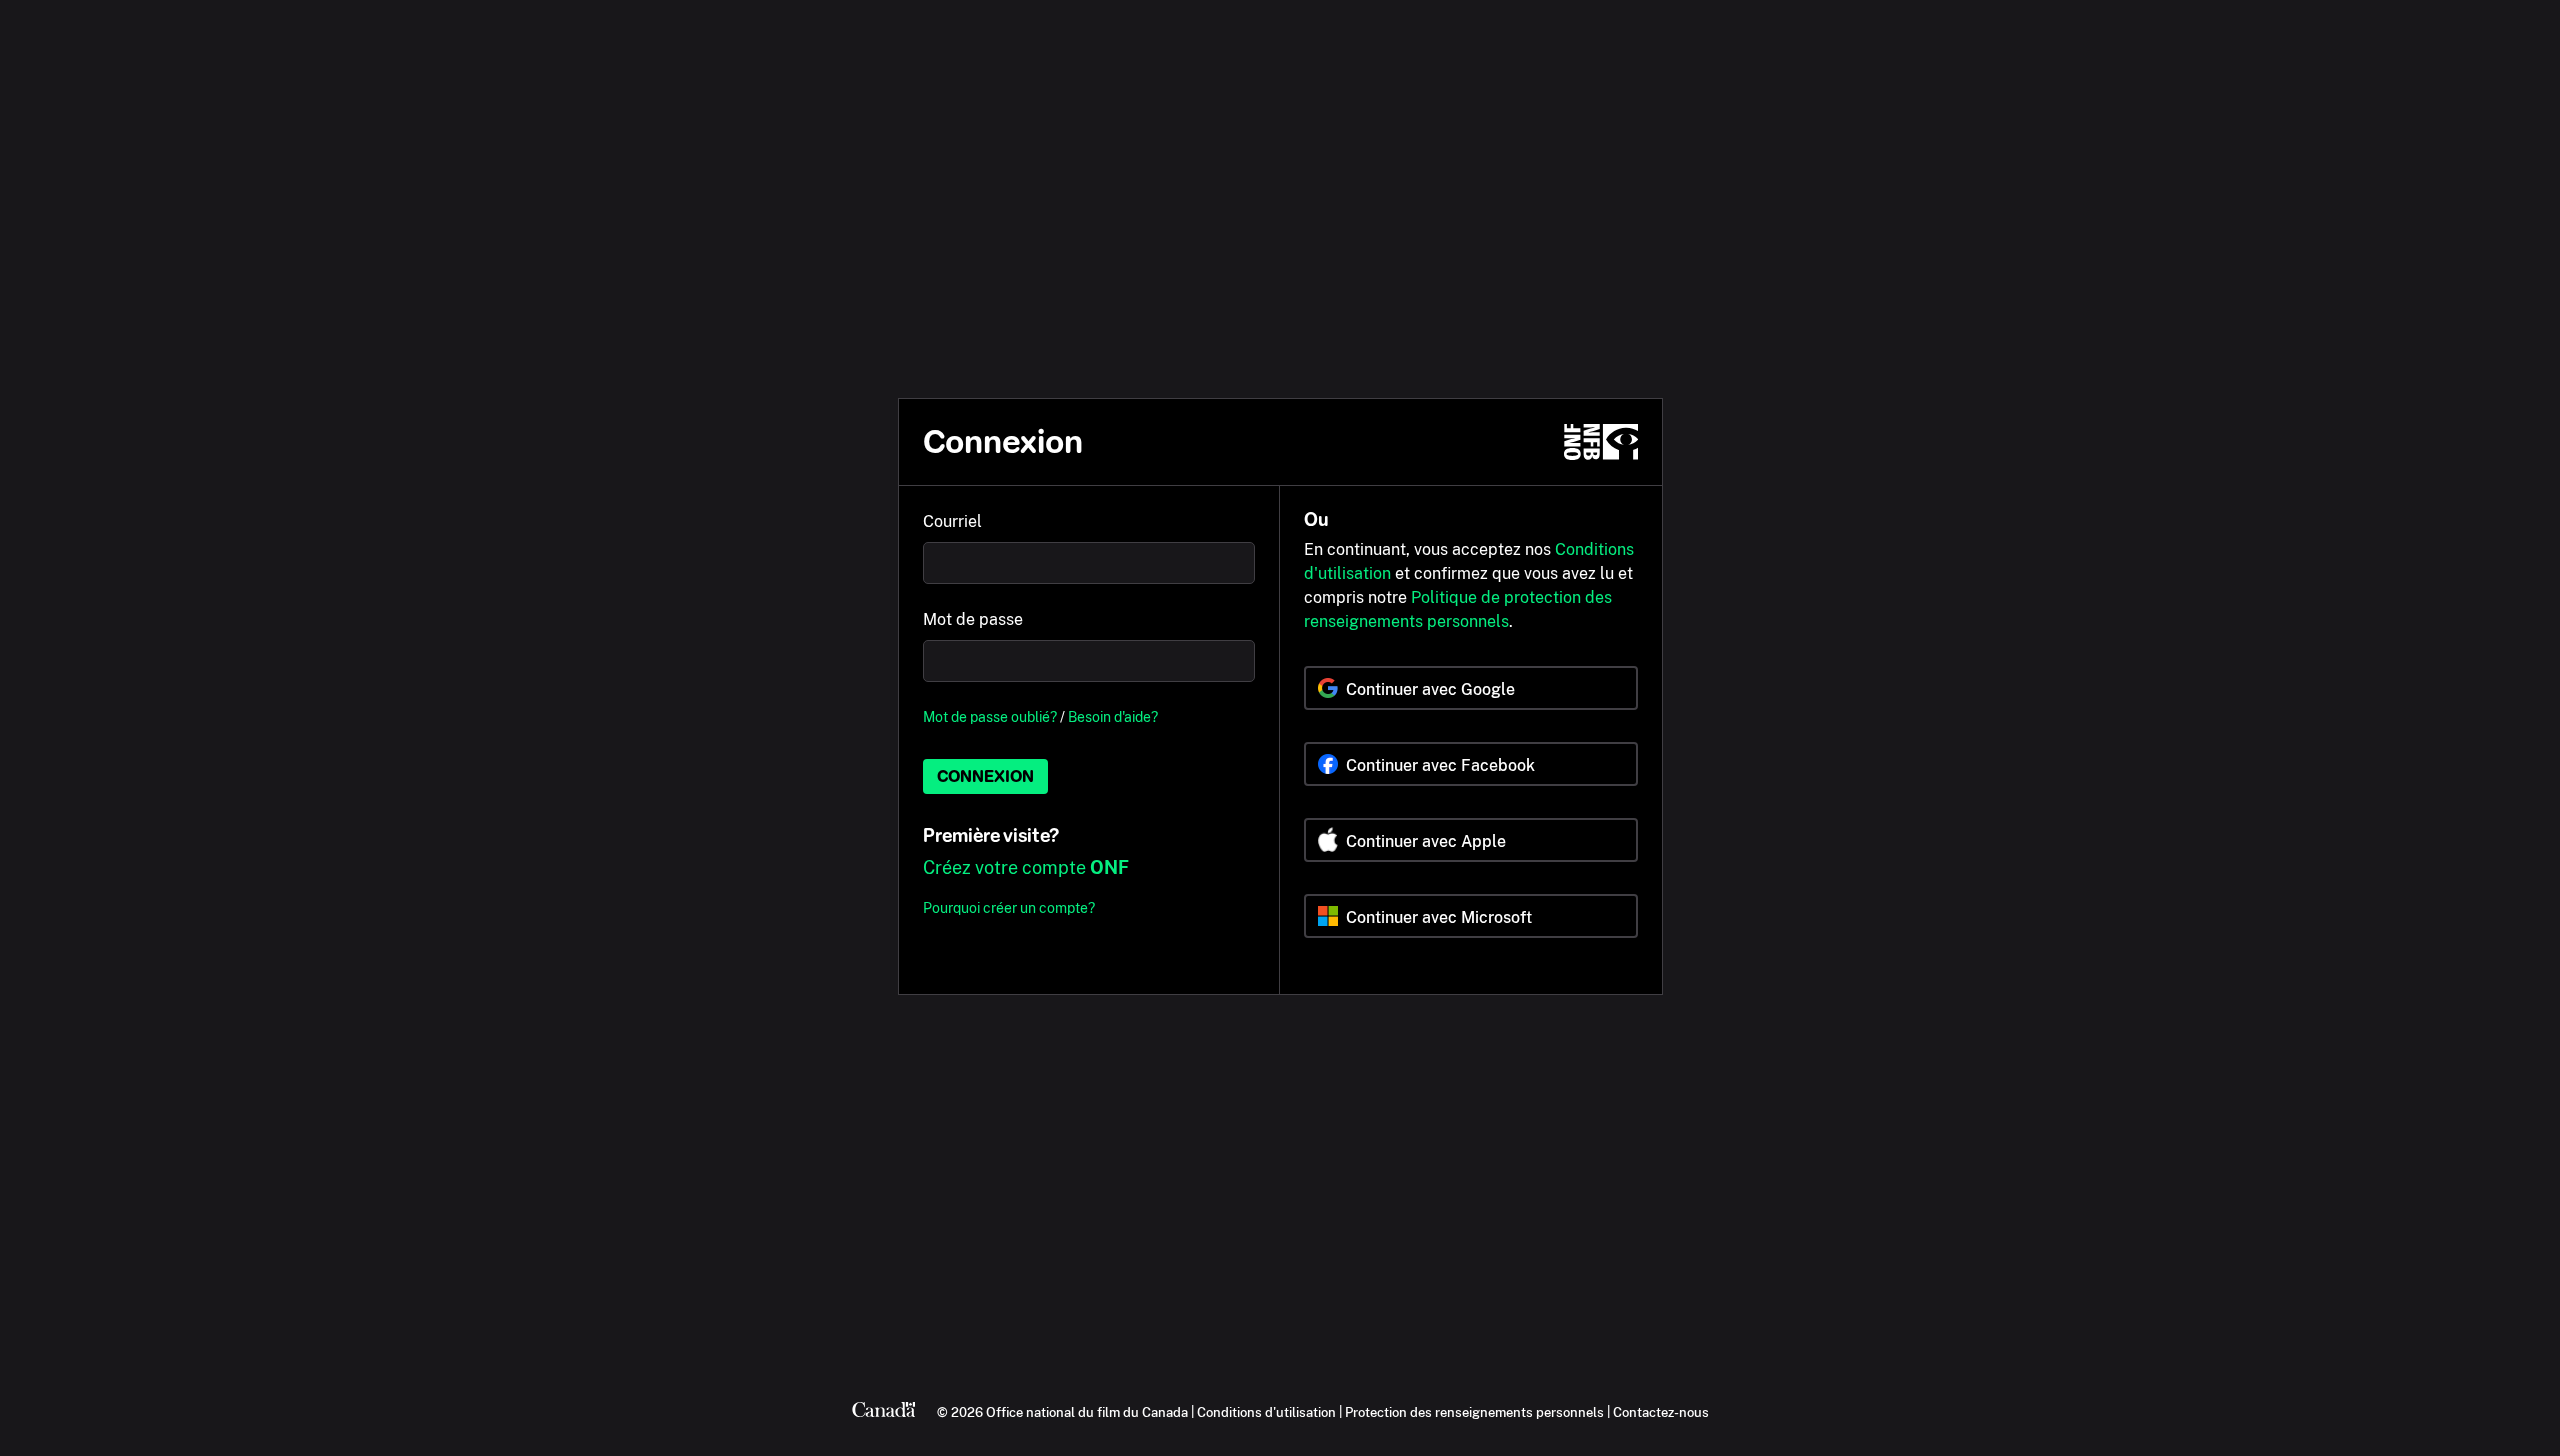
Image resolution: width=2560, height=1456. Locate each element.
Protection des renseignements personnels (1474, 1412)
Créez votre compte (1026, 867)
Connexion (985, 776)
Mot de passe (973, 619)
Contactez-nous (1661, 1412)
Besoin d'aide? (1113, 716)
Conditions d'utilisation (1266, 1412)
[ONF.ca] (1601, 442)
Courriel (952, 521)
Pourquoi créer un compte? (1009, 907)
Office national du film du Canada (1087, 1412)
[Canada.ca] (884, 1412)
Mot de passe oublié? (990, 716)
